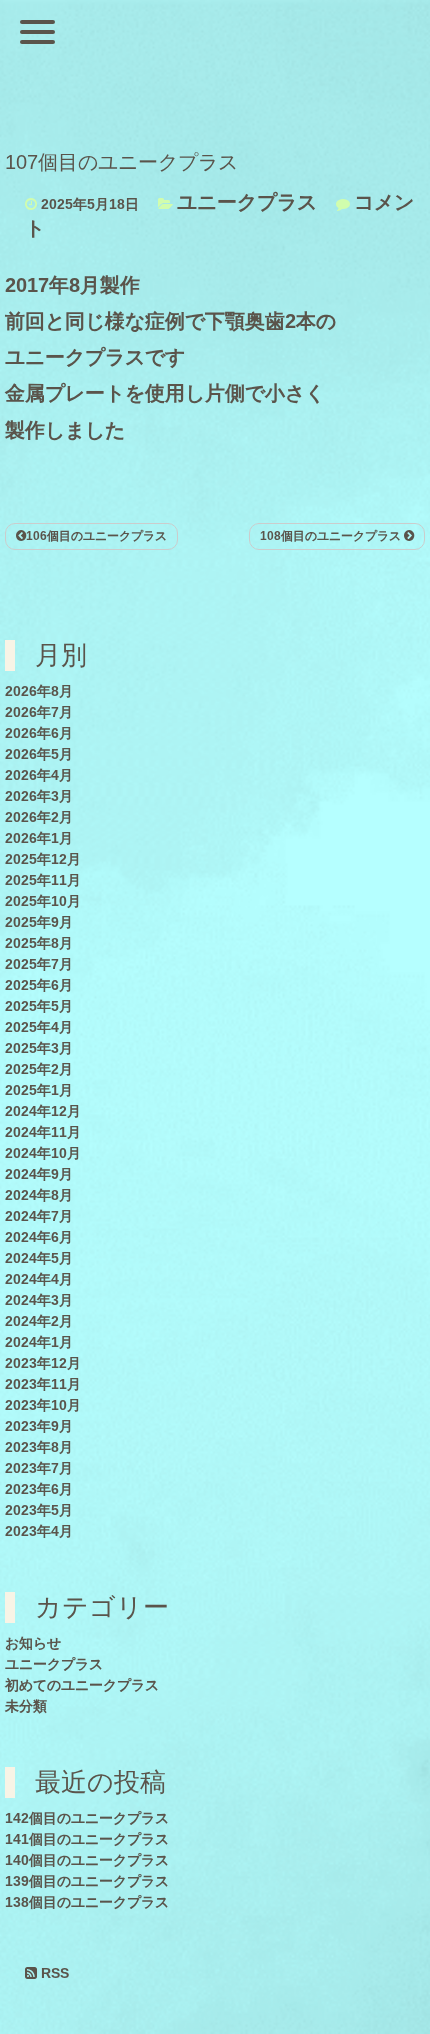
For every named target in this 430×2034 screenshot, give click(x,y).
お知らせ (33, 1643)
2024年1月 (39, 1342)
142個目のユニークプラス (87, 1818)
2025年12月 (43, 859)
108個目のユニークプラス (332, 536)
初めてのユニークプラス (82, 1685)
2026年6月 (39, 733)
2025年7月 (39, 964)
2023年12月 (43, 1363)
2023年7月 (39, 1468)
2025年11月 (43, 880)
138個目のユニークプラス (87, 1902)
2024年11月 (43, 1132)
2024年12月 (43, 1111)
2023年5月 (39, 1510)
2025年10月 (43, 901)
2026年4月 (39, 775)
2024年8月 (39, 1195)
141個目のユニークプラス (87, 1839)
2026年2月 (39, 817)
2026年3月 (39, 796)
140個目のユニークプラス (87, 1860)
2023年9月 (39, 1426)
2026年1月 (39, 838)
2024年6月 (39, 1237)
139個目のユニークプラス (87, 1881)
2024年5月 (39, 1258)
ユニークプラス (247, 202)
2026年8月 (39, 691)
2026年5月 (39, 754)
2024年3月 (39, 1300)
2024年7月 (39, 1216)
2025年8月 (39, 943)
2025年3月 (39, 1048)
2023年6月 (39, 1489)
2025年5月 (39, 1006)
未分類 (26, 1706)
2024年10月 (43, 1153)
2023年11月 (43, 1384)
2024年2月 (39, 1321)
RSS (53, 1973)
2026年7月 (39, 712)
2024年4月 (39, 1279)
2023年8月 (39, 1447)
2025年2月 (39, 1069)
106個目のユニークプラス (96, 536)
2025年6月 (39, 985)
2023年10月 (43, 1405)
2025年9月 (39, 922)
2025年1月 (39, 1090)
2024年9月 (39, 1174)
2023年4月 (39, 1531)
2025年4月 (39, 1027)
